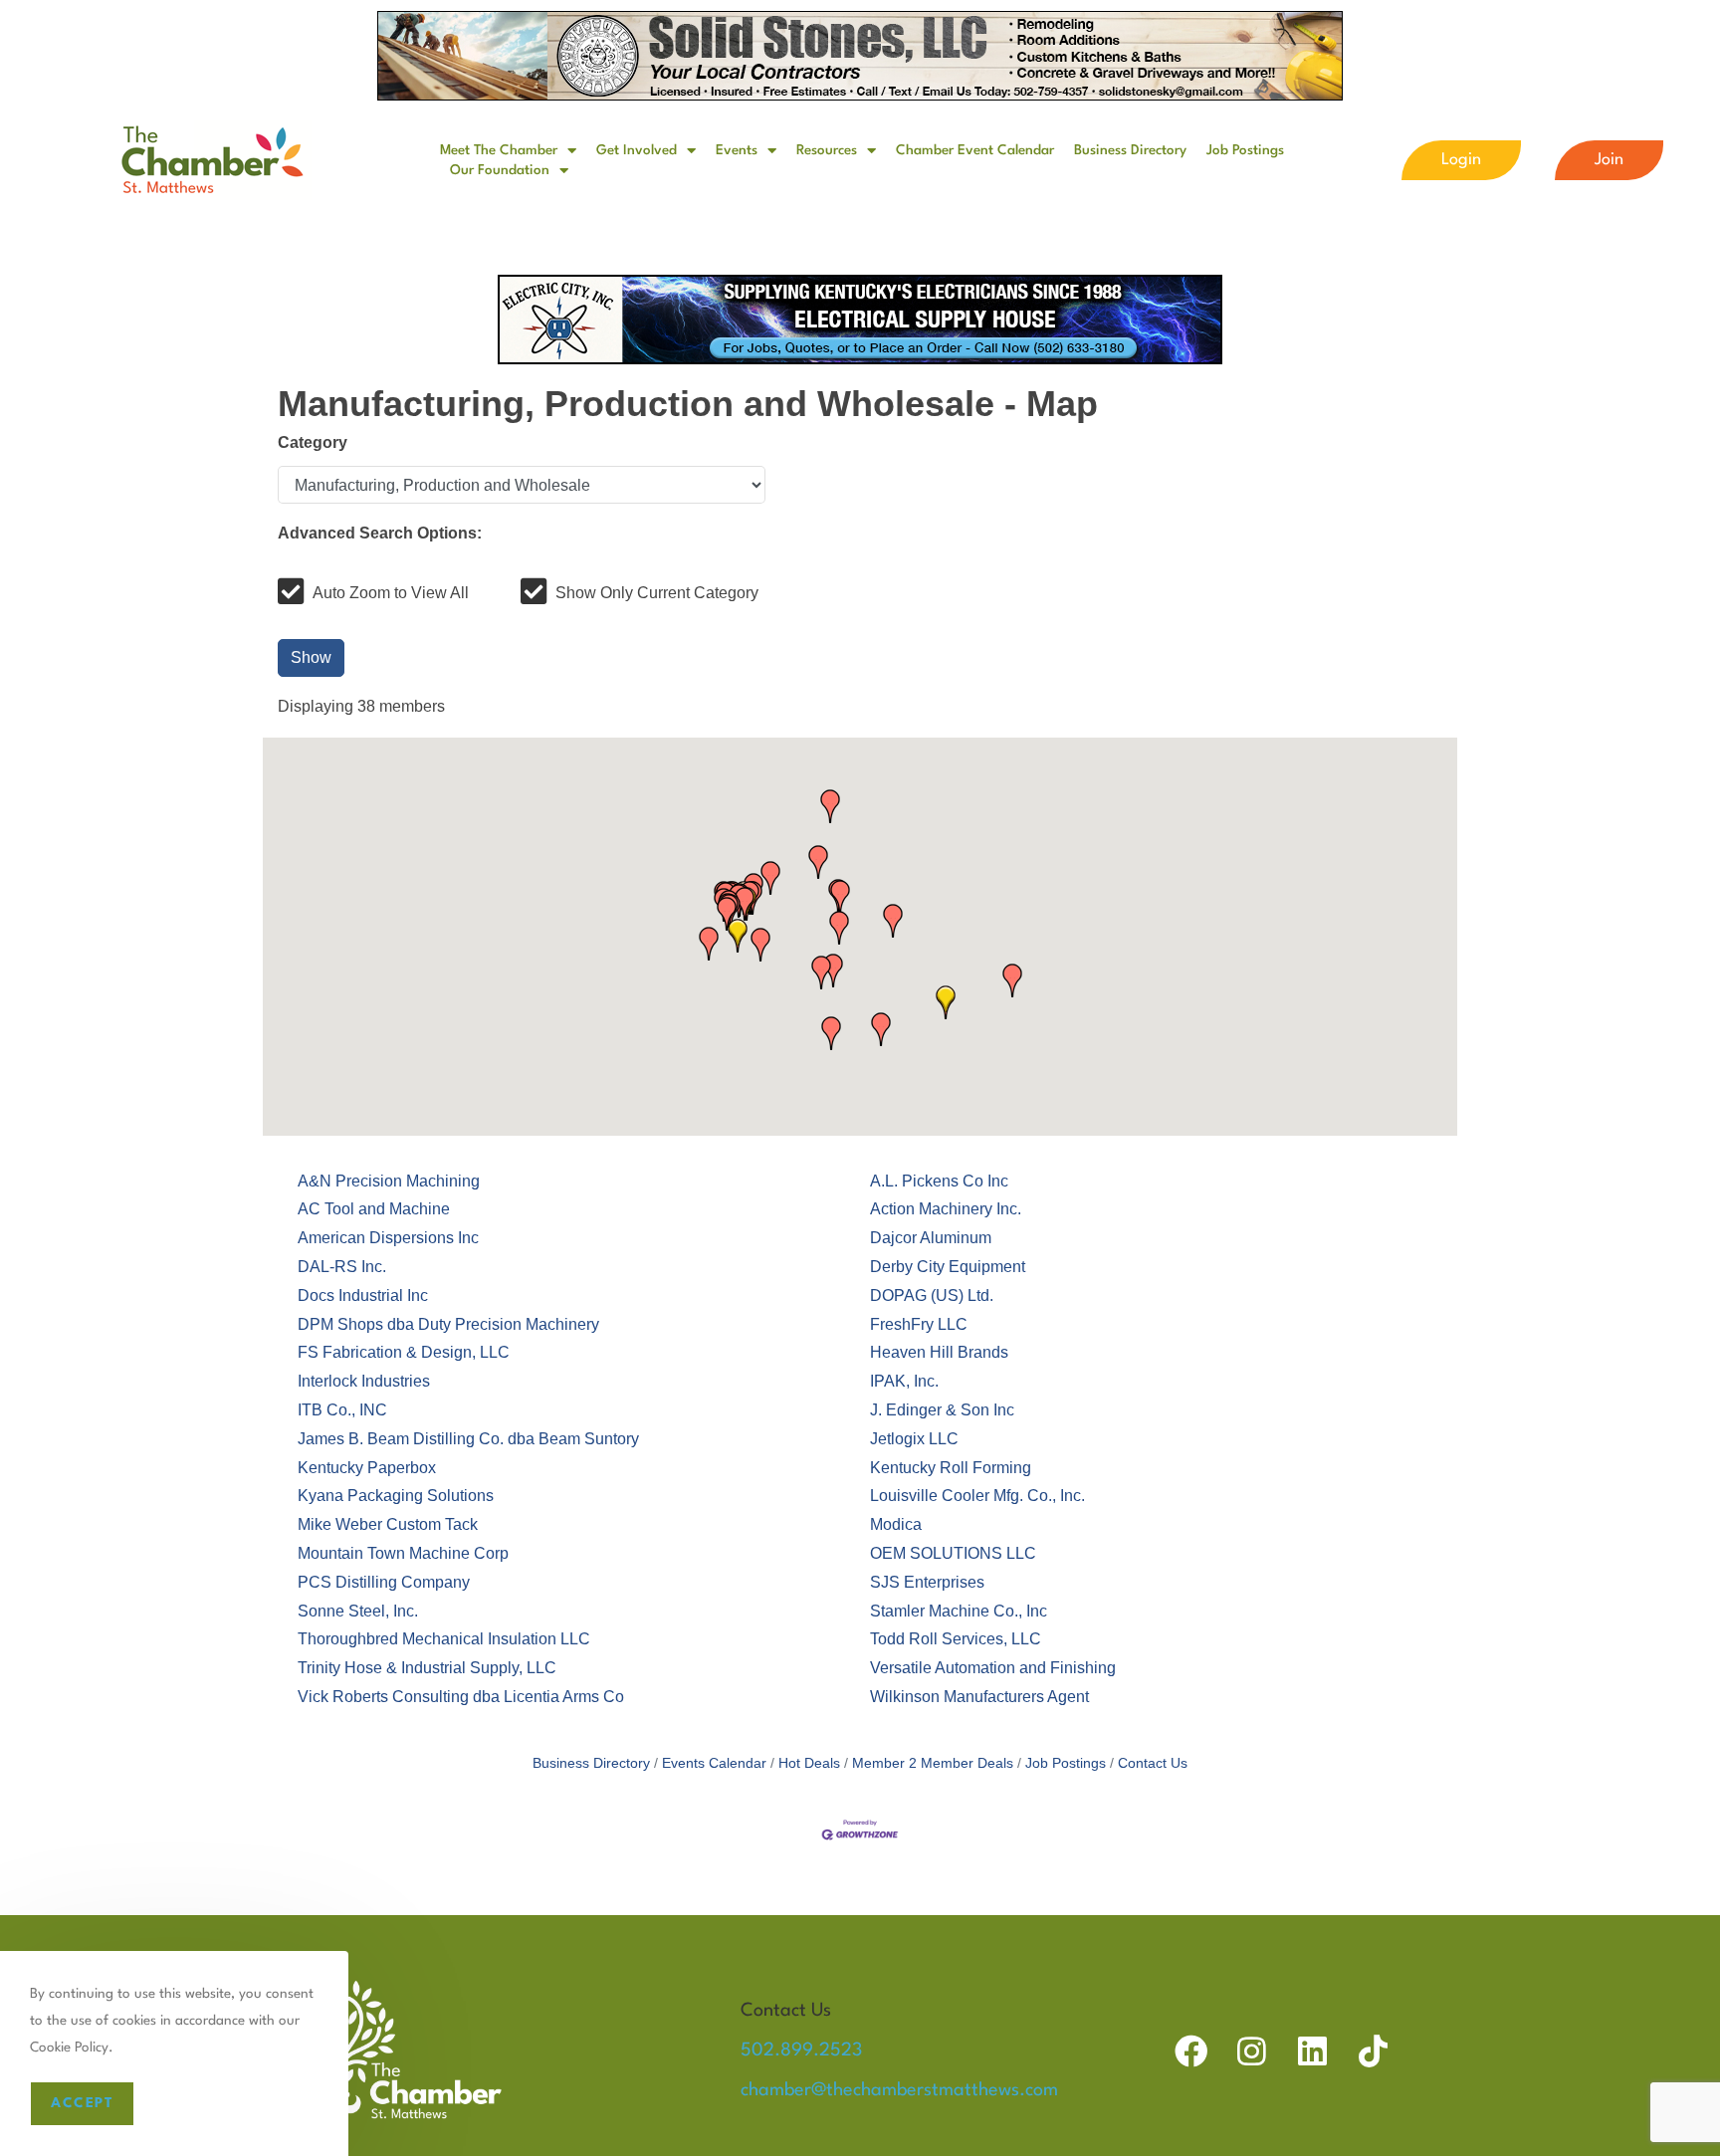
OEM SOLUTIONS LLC (953, 1553)
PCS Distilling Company (384, 1582)
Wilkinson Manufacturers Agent (979, 1697)
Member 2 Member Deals (933, 1763)
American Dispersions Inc (388, 1238)
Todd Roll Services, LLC (956, 1639)
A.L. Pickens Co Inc (939, 1181)
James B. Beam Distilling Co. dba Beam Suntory (468, 1439)
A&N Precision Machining (389, 1181)
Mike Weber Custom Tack (388, 1524)
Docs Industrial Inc (363, 1295)
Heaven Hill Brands (939, 1352)
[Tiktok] (1373, 2051)
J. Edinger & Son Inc (942, 1410)
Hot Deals (809, 1763)
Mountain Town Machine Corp (403, 1553)
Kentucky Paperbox (367, 1468)
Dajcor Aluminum (931, 1238)
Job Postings (1245, 150)
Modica (896, 1524)
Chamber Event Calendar (975, 150)
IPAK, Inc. (904, 1381)
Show (311, 657)
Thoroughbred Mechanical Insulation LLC (444, 1639)
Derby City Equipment (948, 1267)
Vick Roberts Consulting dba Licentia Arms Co (461, 1697)
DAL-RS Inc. (342, 1267)
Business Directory (1130, 150)
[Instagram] (1252, 2051)
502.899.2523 (801, 2050)
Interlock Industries (364, 1381)
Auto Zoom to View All (391, 593)
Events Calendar (714, 1763)
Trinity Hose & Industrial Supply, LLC (427, 1668)
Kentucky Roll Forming (951, 1468)
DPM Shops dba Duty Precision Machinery (448, 1324)
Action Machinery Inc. (946, 1209)
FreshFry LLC (919, 1324)
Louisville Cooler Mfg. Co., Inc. (977, 1496)
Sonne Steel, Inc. (358, 1611)
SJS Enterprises (927, 1582)
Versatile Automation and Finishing (993, 1668)
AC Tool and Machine (374, 1209)
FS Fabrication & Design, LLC (404, 1352)
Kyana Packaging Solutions (396, 1496)
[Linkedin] (1312, 2051)
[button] (946, 1002)
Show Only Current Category (657, 593)
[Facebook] (1191, 2051)
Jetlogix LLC (914, 1439)
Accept (82, 2103)
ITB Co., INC (342, 1410)
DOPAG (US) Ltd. (932, 1295)
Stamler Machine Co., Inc (959, 1611)
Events (737, 150)
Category (313, 442)
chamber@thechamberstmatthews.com (899, 2090)
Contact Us (1153, 1763)
